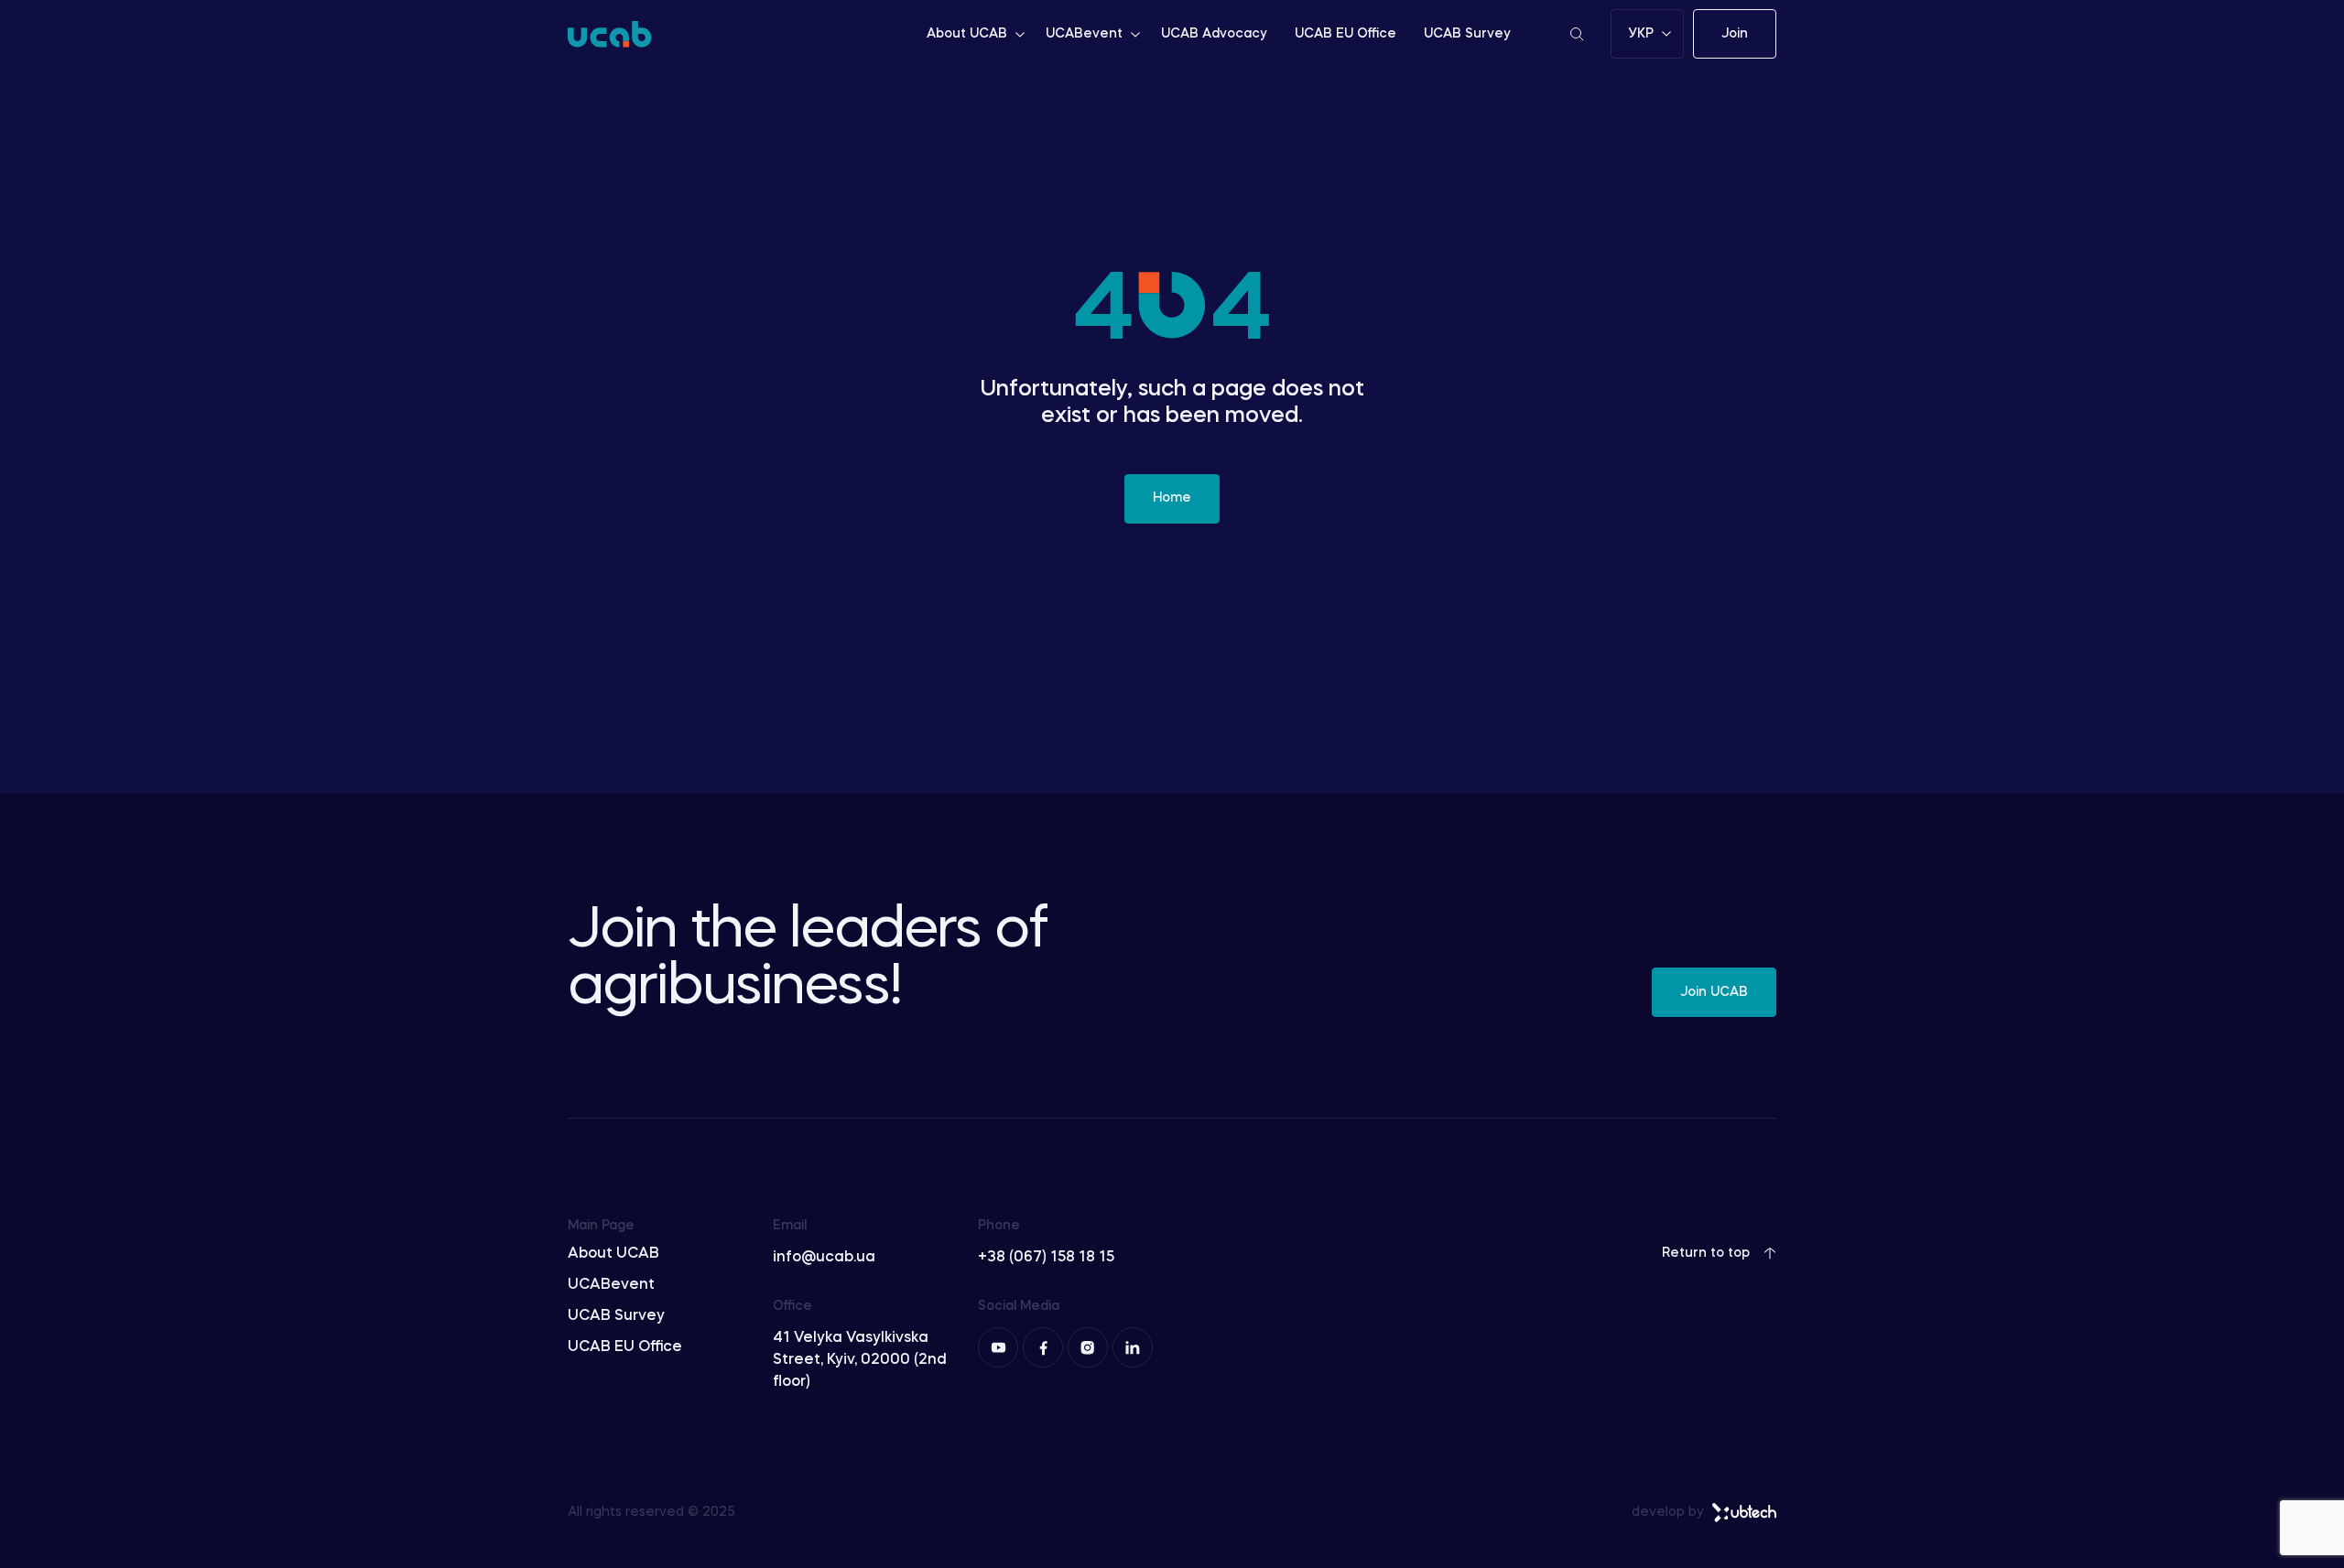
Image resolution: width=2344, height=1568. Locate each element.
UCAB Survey (1467, 34)
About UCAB (967, 34)
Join (1735, 34)
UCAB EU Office (1346, 34)
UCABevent (1084, 34)
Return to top (1706, 1253)
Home (1172, 498)
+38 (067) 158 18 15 (1046, 1258)
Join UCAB (1714, 992)
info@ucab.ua (824, 1258)
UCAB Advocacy (1214, 34)
